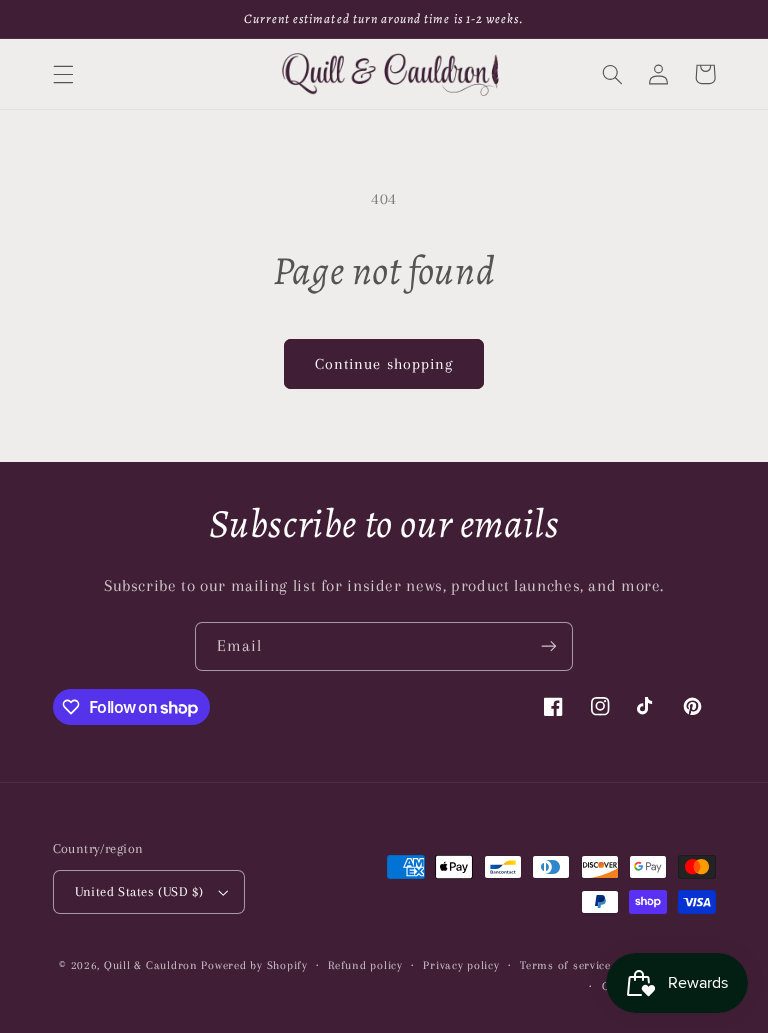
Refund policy (365, 965)
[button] (63, 74)
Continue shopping (384, 364)
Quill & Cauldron (151, 965)
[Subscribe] (549, 646)
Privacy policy (461, 965)
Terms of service (565, 965)
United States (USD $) (139, 891)
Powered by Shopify (254, 965)
